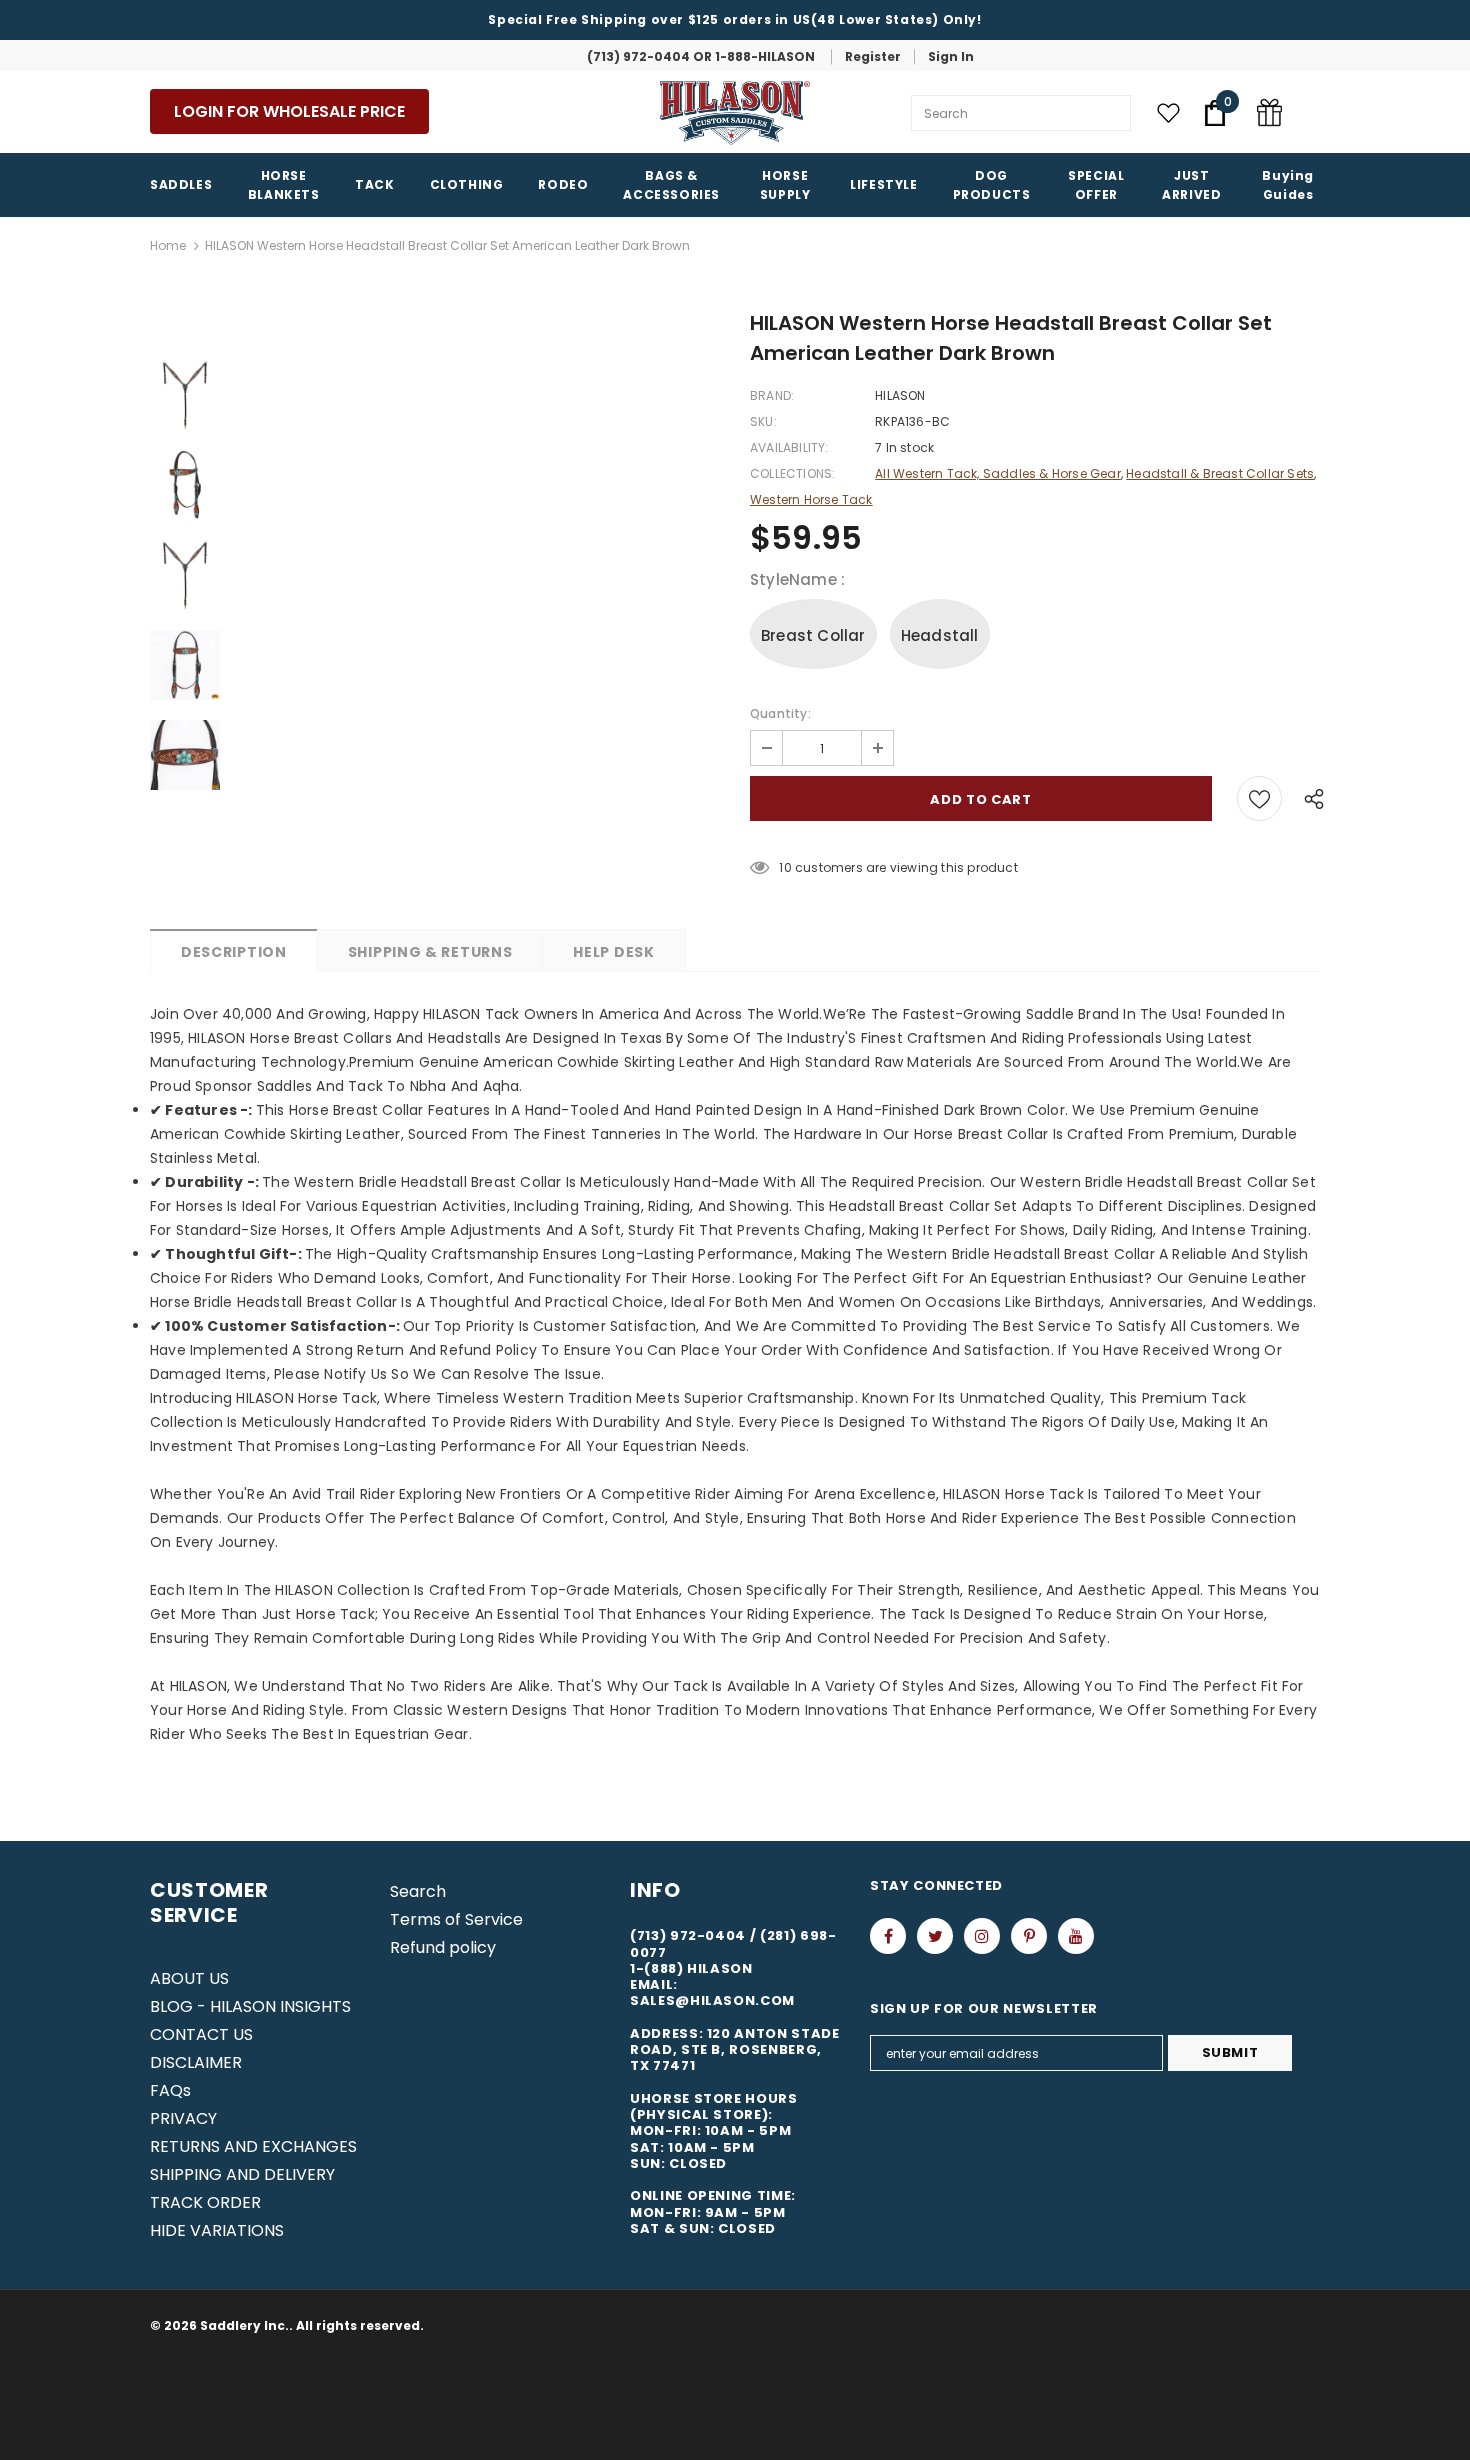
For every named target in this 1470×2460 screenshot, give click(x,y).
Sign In (951, 56)
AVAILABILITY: (789, 447)
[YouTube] (1076, 1936)
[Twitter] (935, 1936)
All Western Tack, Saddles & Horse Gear (998, 473)
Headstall (940, 635)
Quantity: (780, 713)
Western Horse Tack (811, 499)
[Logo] (735, 113)
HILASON (900, 395)
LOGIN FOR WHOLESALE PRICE (289, 111)
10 (785, 867)
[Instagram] (982, 1936)
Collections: (792, 473)
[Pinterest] (1029, 1936)
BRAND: (772, 395)
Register (873, 56)
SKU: (763, 421)
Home (168, 245)
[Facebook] (888, 1936)
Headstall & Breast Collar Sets (1220, 473)
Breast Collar (813, 635)
